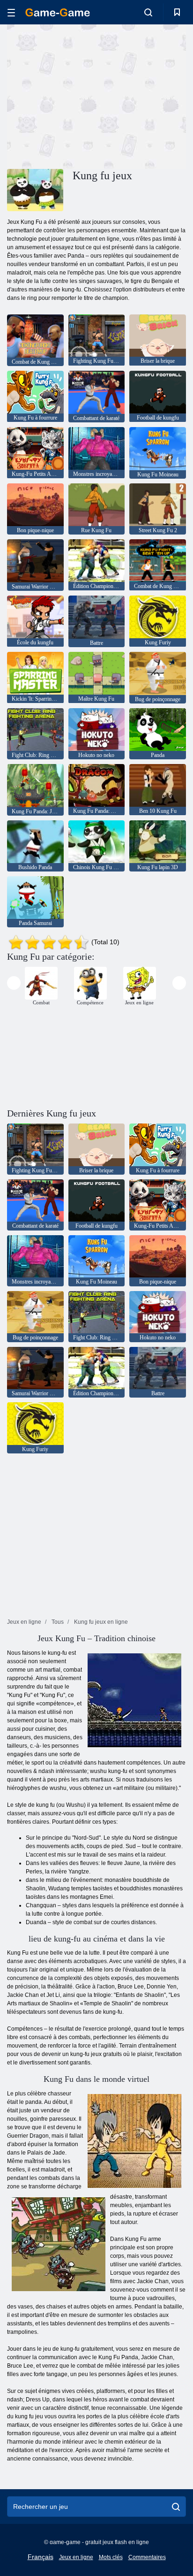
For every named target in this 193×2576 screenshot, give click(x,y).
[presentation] (14, 983)
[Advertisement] (86, 95)
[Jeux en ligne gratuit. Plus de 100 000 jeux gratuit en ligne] (58, 12)
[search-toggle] (148, 12)
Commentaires (147, 2557)
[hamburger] (11, 12)
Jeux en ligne (76, 2557)
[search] (176, 2507)
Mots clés (111, 2557)
